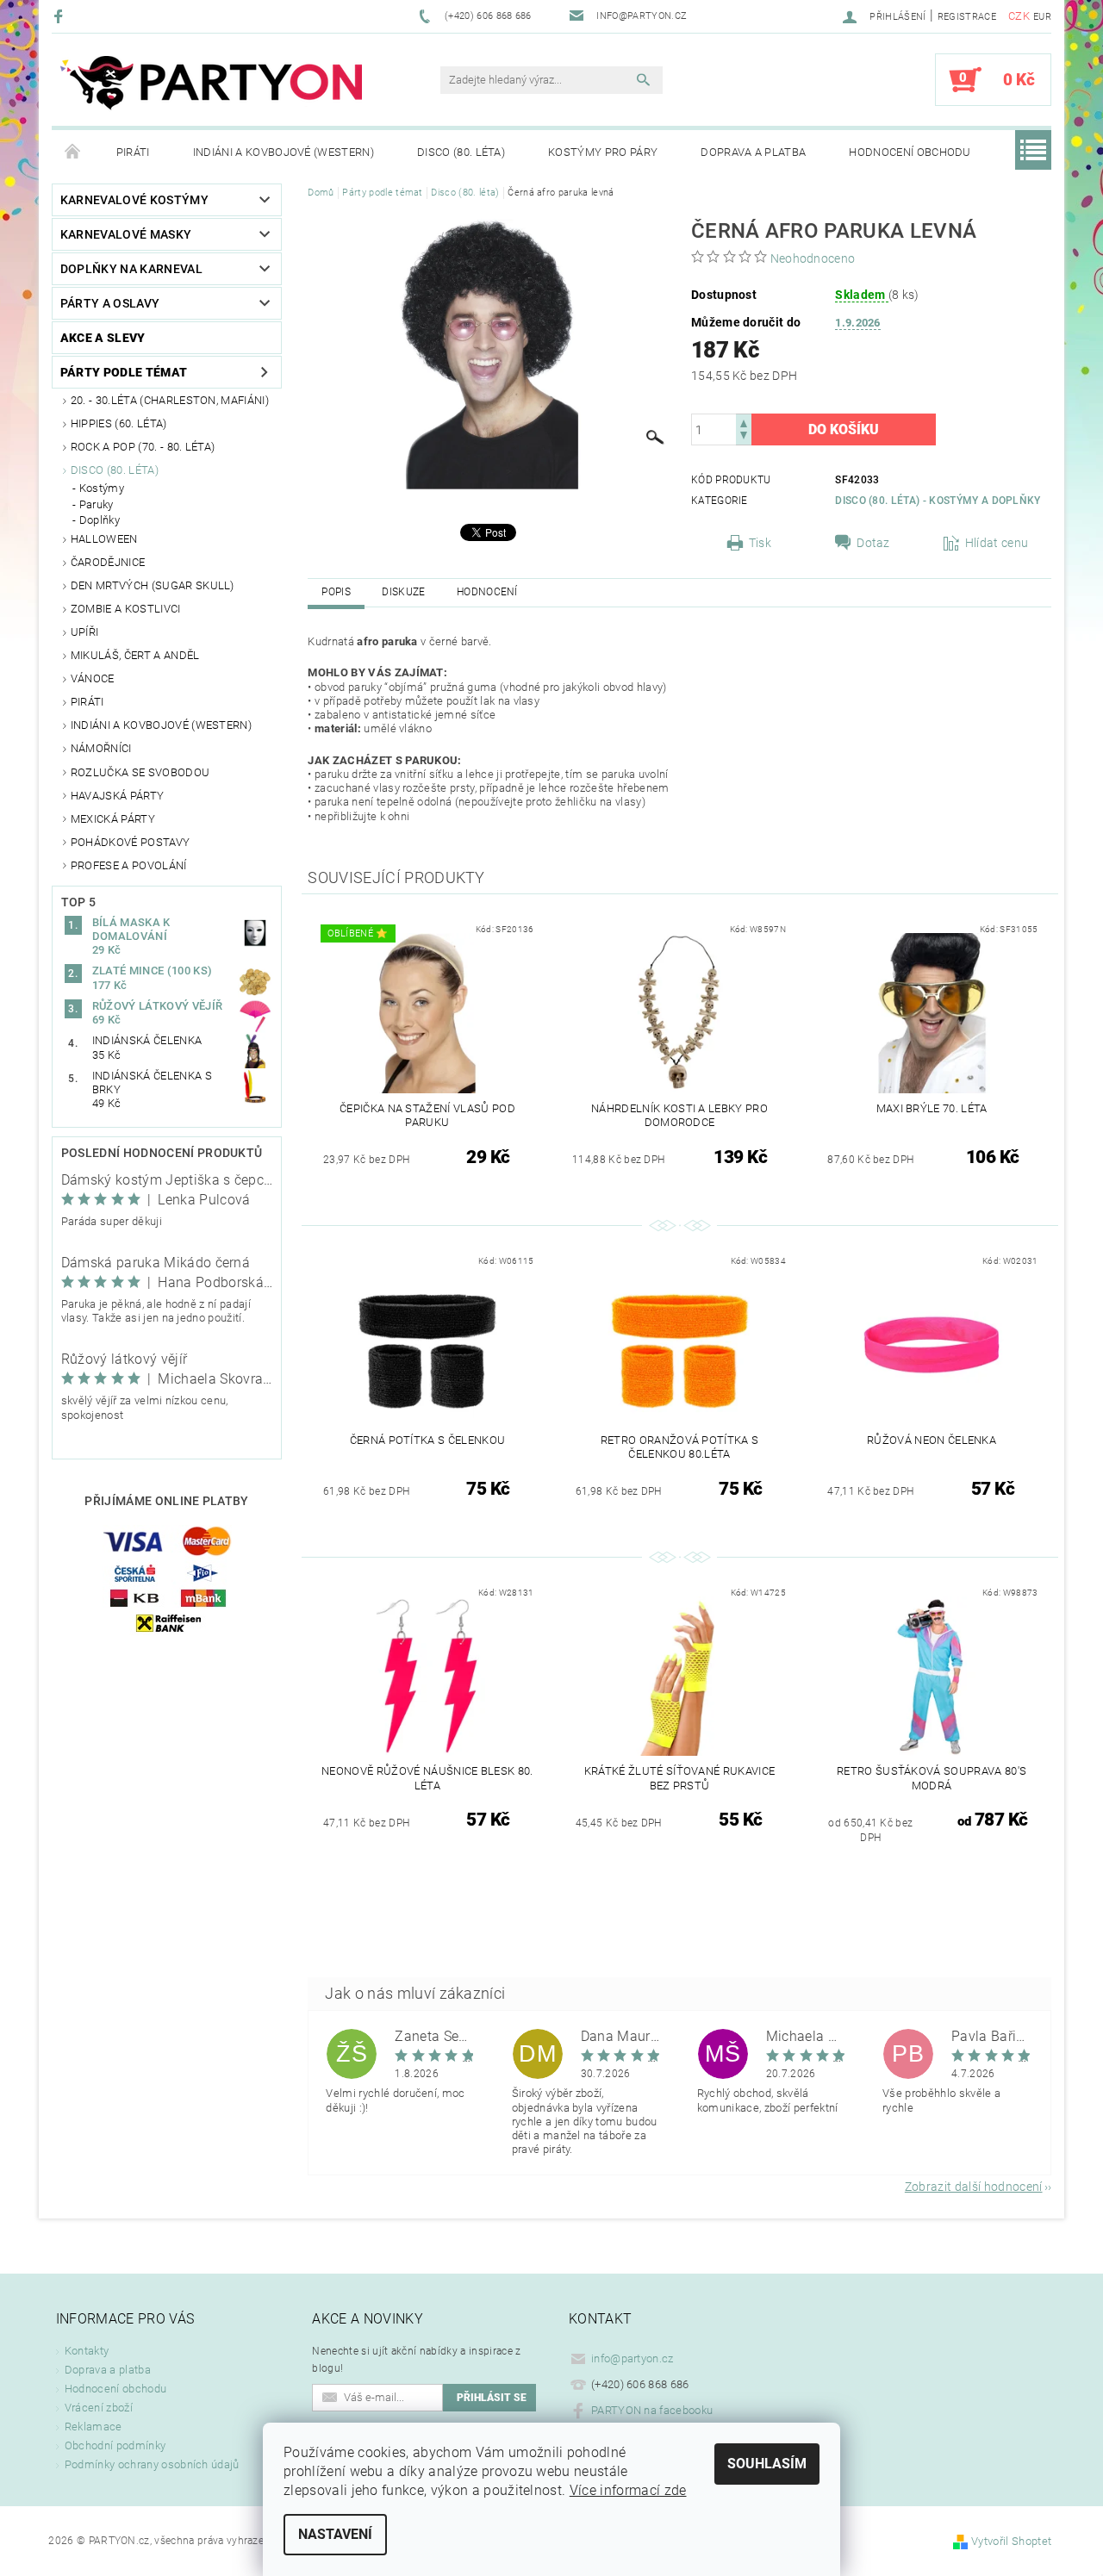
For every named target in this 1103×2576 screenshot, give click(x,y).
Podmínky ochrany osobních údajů (152, 2464)
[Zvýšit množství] (744, 422)
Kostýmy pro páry (603, 152)
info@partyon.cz (633, 2358)
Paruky (97, 504)
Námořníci (101, 748)
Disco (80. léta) (461, 152)
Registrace (967, 17)
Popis (336, 592)
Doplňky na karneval (131, 269)
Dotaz (873, 543)
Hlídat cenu (997, 543)
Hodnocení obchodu (910, 152)
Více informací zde (628, 2490)
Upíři (85, 632)
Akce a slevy (103, 338)
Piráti (133, 152)
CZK (1019, 16)
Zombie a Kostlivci (126, 609)
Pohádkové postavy (130, 842)
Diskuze (403, 592)
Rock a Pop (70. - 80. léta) (143, 447)
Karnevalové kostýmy (134, 200)
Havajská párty (117, 796)
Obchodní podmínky (115, 2445)
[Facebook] (61, 16)
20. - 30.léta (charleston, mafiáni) (170, 400)
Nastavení (335, 2534)
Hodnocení (487, 592)
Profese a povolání (129, 865)
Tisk (760, 543)
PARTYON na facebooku (652, 2410)
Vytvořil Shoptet (1011, 2541)
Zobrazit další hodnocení (974, 2186)
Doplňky (100, 520)
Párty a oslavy (110, 303)
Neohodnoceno (813, 258)
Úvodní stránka (73, 152)
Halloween (104, 539)
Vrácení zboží (99, 2408)
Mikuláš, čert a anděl (135, 655)
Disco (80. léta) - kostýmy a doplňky (938, 501)
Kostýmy (102, 488)
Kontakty (87, 2351)
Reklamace (93, 2427)
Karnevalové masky (126, 234)
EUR (1042, 17)
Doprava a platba (753, 152)
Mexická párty (113, 819)
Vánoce (93, 678)
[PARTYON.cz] (211, 88)
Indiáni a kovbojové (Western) (284, 152)
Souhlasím (767, 2464)
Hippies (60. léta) (119, 423)
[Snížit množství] (744, 437)
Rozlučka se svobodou (140, 772)
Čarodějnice (108, 562)
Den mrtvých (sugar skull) (153, 585)
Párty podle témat (124, 372)
